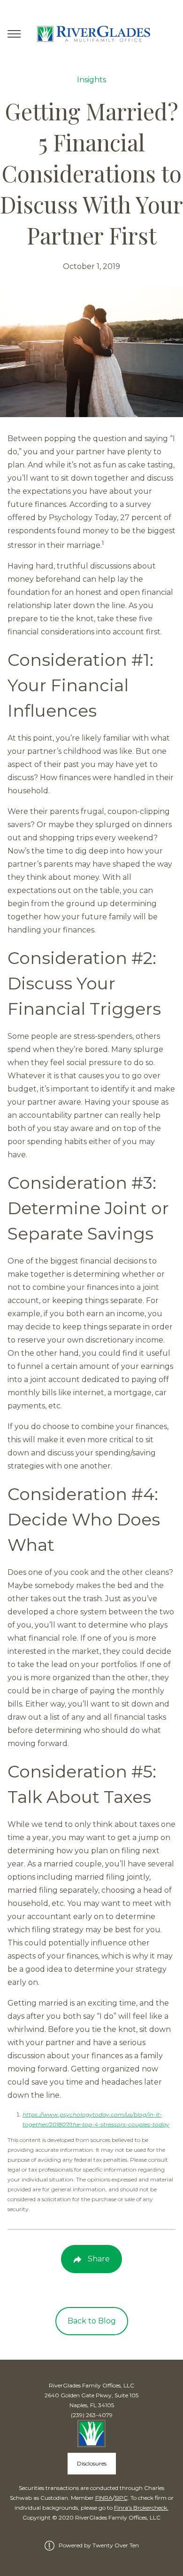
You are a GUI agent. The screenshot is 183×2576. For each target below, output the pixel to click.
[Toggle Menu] (14, 34)
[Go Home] (91, 34)
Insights (91, 80)
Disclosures (92, 2463)
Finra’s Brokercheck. (141, 2508)
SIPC (121, 2498)
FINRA (104, 2498)
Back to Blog (92, 2321)
